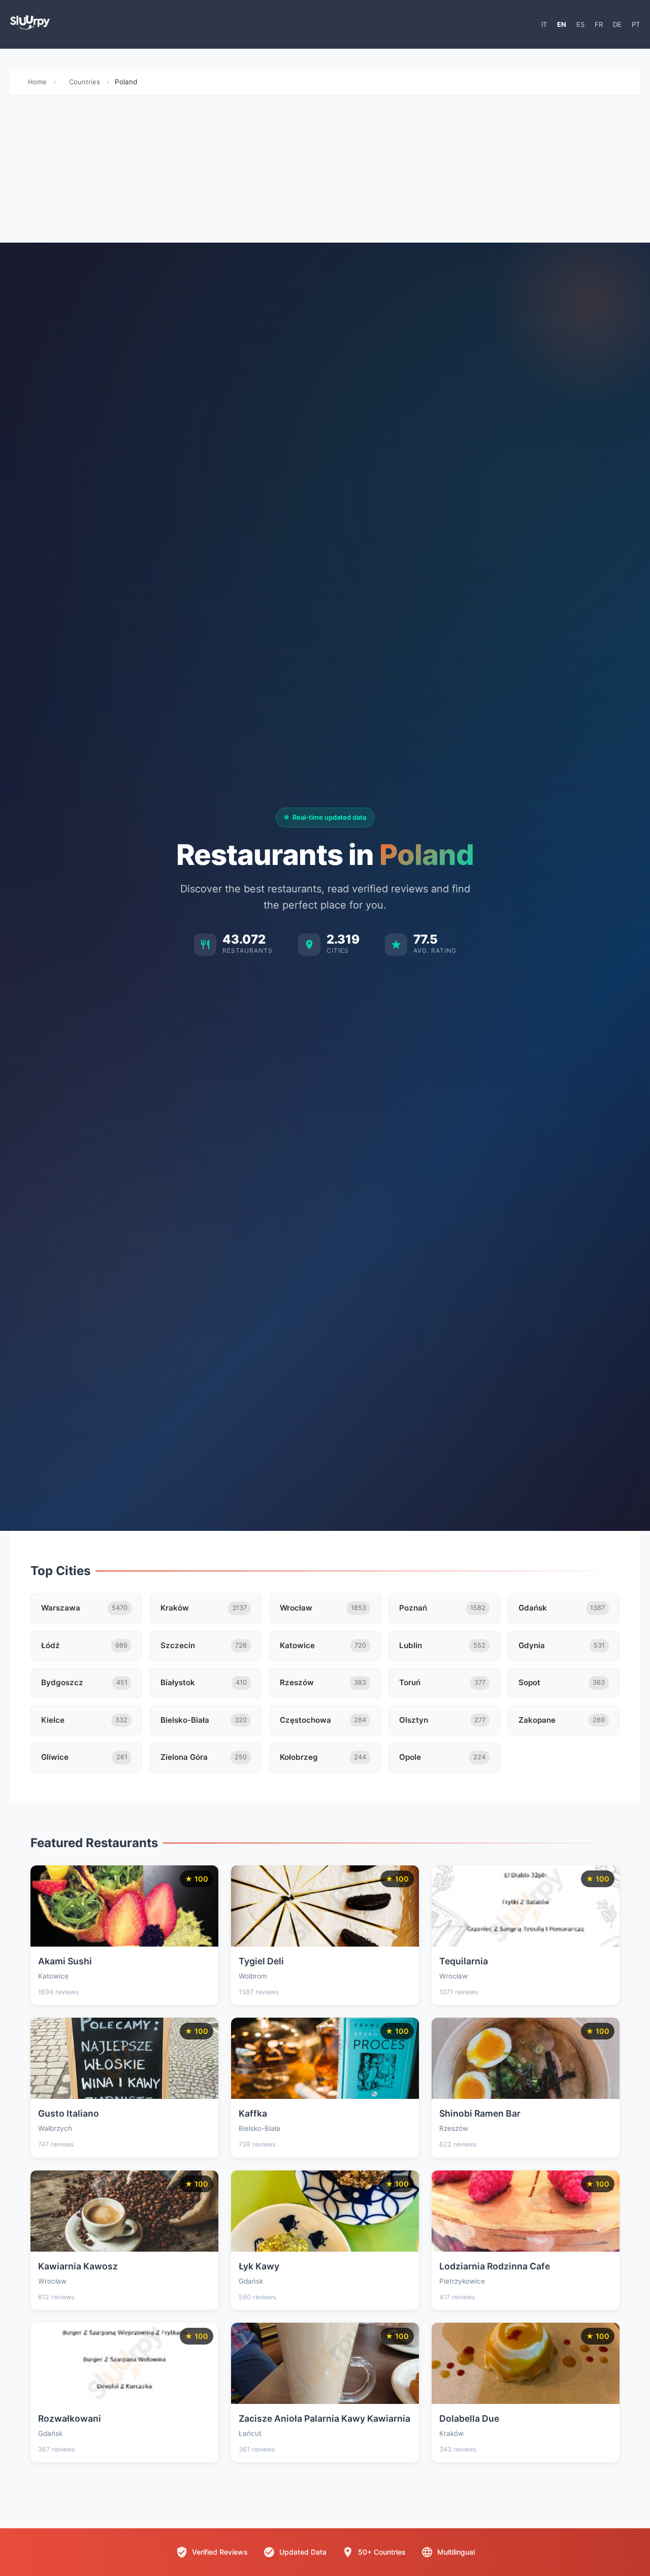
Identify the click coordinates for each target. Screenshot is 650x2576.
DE (617, 24)
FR (599, 24)
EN (562, 24)
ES (580, 24)
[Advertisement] (325, 172)
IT (544, 24)
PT (636, 24)
